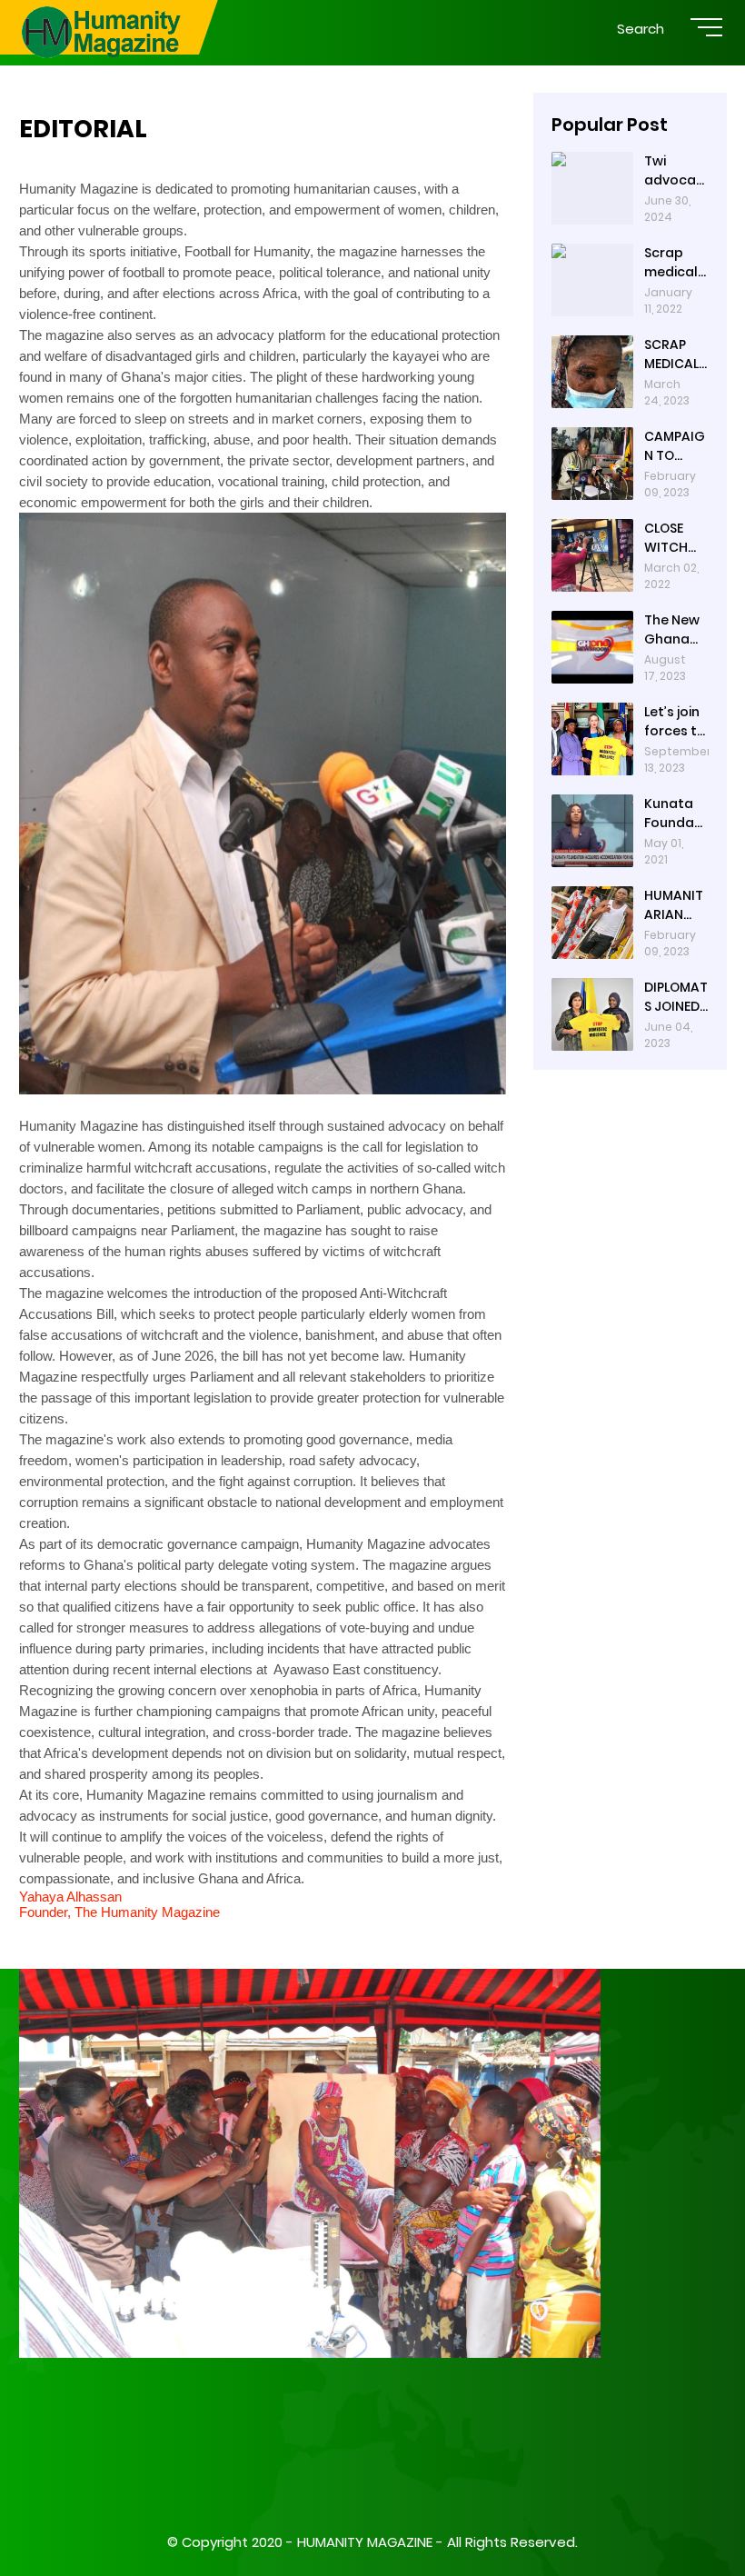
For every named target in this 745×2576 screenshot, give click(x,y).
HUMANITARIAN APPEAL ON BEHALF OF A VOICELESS (676, 905)
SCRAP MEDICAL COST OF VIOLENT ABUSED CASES (671, 354)
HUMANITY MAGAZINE (365, 2542)
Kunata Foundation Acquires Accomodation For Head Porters (674, 814)
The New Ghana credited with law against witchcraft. (674, 630)
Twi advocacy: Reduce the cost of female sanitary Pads (675, 171)
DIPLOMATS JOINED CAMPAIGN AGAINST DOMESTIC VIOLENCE (676, 997)
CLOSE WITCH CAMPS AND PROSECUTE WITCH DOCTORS (675, 538)
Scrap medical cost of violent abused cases (671, 263)
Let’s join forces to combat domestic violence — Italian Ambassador (676, 722)
